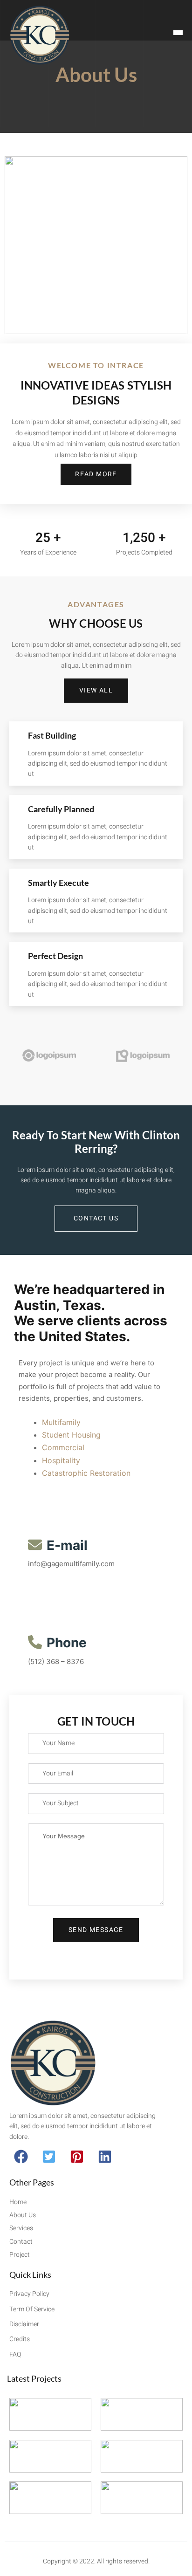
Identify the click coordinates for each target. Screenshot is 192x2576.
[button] (21, 2157)
